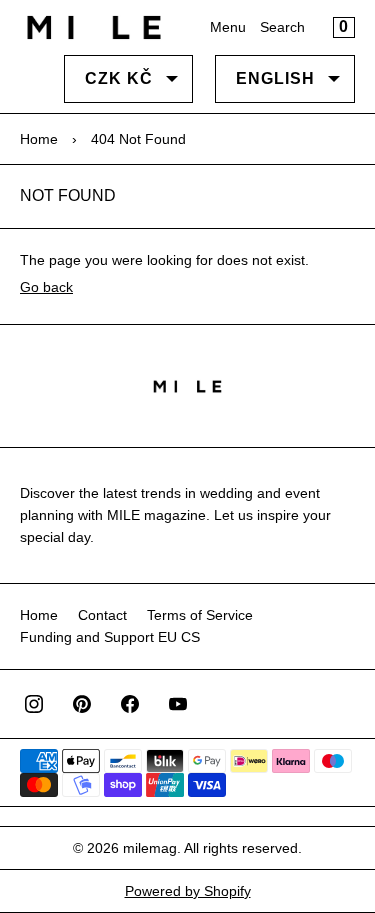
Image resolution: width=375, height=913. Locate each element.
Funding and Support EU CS (110, 637)
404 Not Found (138, 139)
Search (282, 27)
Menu (228, 27)
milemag (150, 848)
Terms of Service (200, 615)
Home (39, 139)
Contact (102, 615)
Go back (46, 287)
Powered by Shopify (188, 891)
